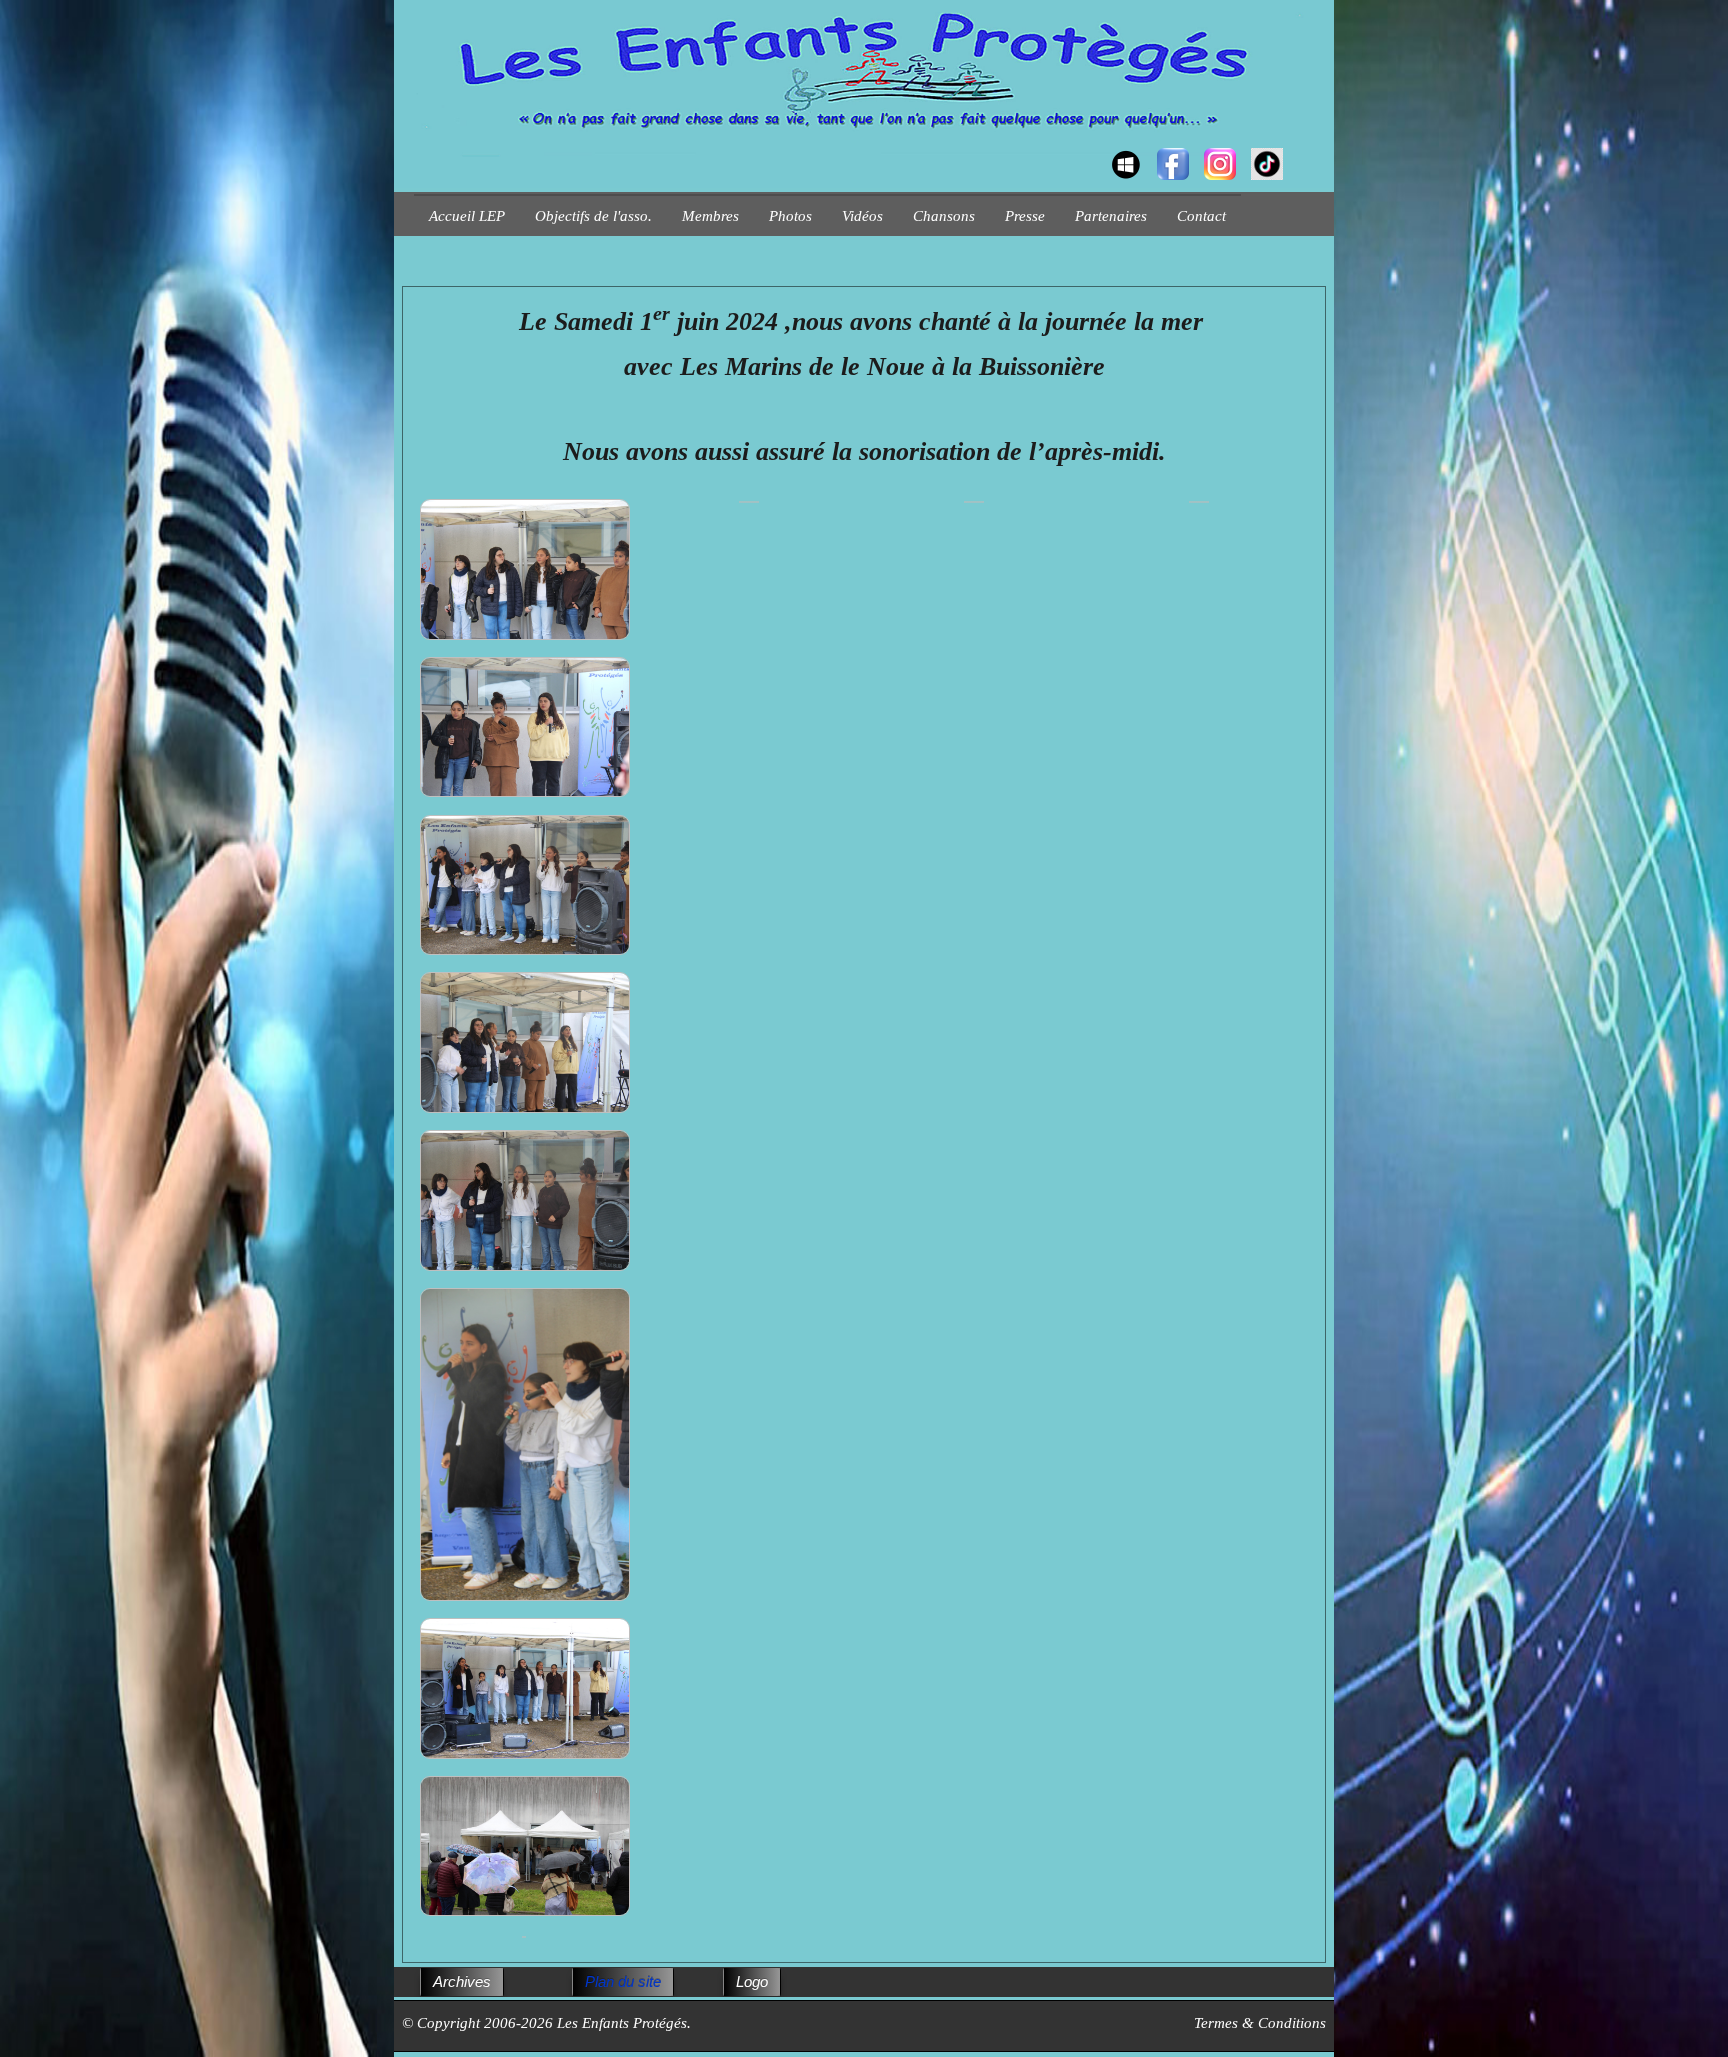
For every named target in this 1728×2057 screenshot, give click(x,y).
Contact (1201, 216)
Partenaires (1111, 216)
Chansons (944, 216)
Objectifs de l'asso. (593, 216)
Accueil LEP (467, 216)
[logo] (421, 146)
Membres (710, 216)
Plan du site (623, 1981)
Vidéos (862, 216)
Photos (790, 216)
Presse (1025, 216)
